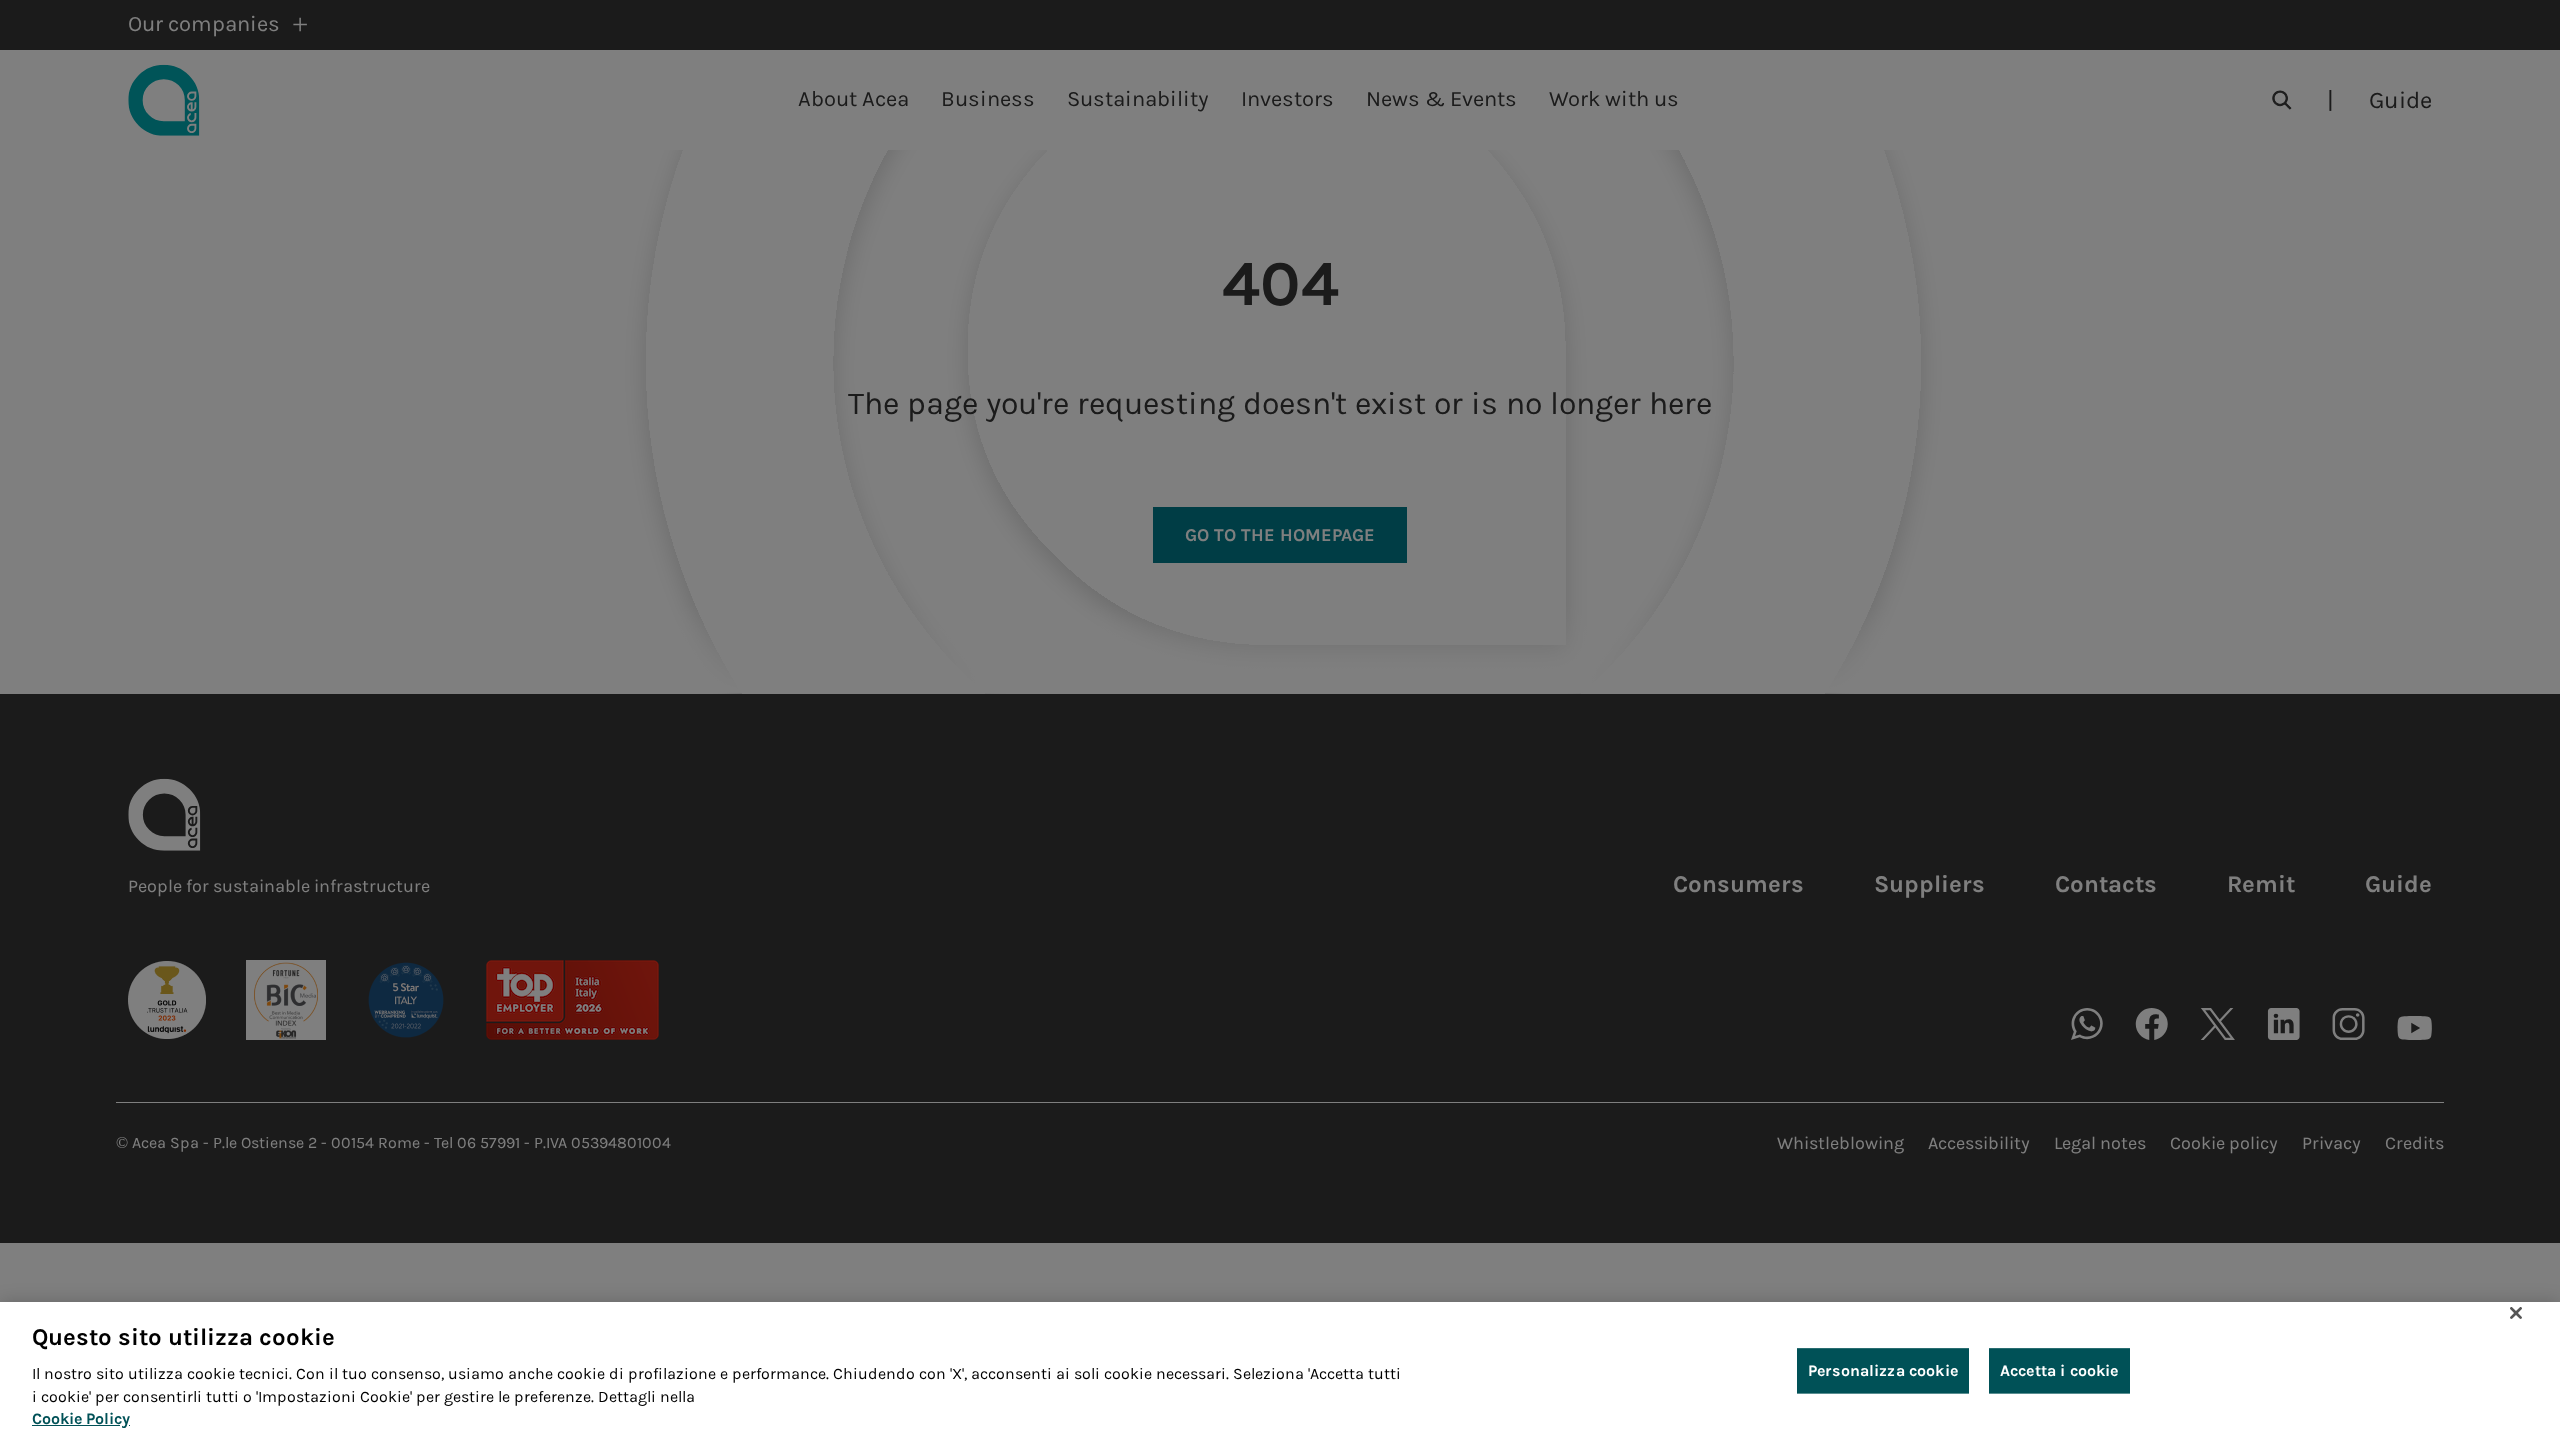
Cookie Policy (81, 1418)
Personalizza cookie (1883, 1370)
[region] (1280, 1371)
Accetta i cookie (2059, 1370)
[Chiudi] (2516, 1313)
